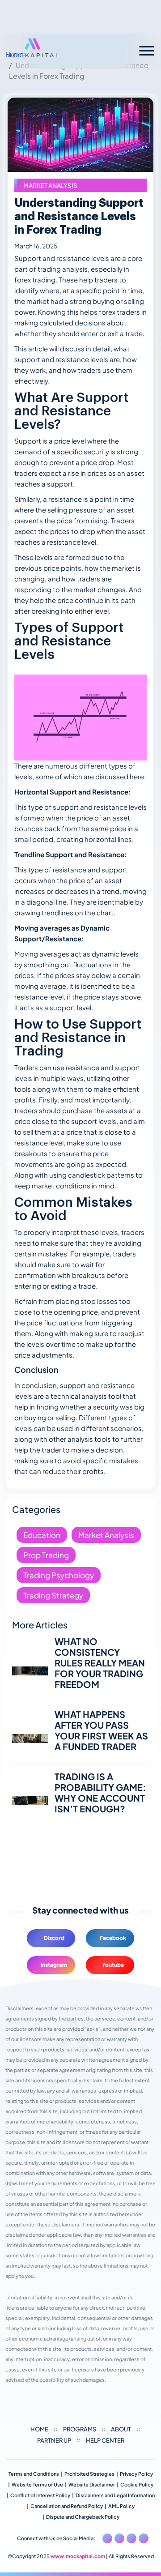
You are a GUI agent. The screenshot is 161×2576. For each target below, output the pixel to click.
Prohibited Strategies (89, 2474)
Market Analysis (50, 185)
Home (39, 2429)
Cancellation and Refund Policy (67, 2506)
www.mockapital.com (78, 2556)
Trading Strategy (53, 1595)
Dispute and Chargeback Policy (83, 2517)
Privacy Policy (136, 2474)
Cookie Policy (137, 2484)
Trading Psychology (59, 1575)
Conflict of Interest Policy (40, 2495)
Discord (54, 1938)
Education (42, 1535)
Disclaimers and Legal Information (115, 2495)
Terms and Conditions (34, 2474)
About (121, 2429)
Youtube (113, 1965)
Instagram (54, 1965)
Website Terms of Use (37, 2484)
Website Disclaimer (92, 2484)
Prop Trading (46, 1555)
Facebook (113, 1938)
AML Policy (121, 2506)
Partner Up (54, 2440)
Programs (80, 2429)
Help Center (105, 2440)
